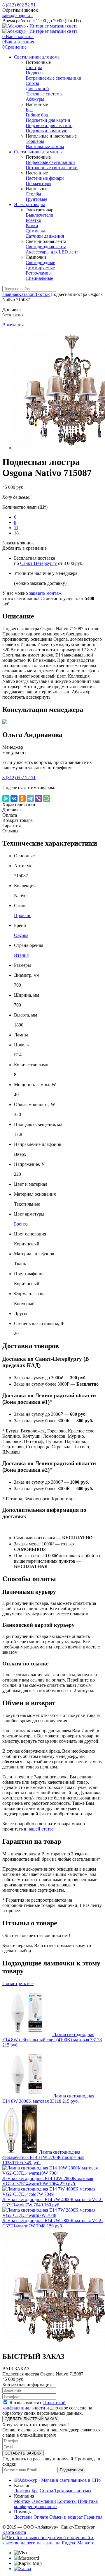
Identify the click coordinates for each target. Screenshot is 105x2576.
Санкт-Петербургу (38, 563)
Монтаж (22, 2501)
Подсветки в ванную (47, 131)
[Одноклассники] (22, 798)
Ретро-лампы (39, 273)
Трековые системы (44, 94)
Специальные (39, 278)
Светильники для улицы (38, 152)
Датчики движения (45, 236)
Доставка (23, 2517)
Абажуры (35, 99)
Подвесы (35, 73)
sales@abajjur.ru (17, 15)
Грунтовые (36, 199)
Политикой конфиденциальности (34, 2405)
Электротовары (29, 204)
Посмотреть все (18, 1983)
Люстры (34, 67)
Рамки (32, 226)
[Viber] (38, 798)
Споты (32, 83)
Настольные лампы (45, 146)
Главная (10, 294)
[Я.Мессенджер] (6, 798)
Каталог (26, 294)
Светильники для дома (37, 57)
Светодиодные (40, 262)
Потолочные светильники (52, 168)
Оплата (41, 2517)
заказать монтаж (45, 593)
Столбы (33, 194)
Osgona (21, 935)
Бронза (21, 1224)
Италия (21, 955)
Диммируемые (40, 268)
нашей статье (41, 1829)
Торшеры (35, 141)
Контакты (67, 2501)
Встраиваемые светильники (54, 78)
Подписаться (71, 2470)
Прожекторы (38, 183)
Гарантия (93, 2517)
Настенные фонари (45, 178)
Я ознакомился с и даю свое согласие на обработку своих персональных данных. (47, 2408)
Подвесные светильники (50, 162)
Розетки (34, 220)
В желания (13, 325)
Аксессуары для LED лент (52, 252)
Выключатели (40, 215)
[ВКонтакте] (14, 798)
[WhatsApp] (47, 798)
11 (16, 528)
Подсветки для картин (48, 120)
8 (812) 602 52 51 (19, 5)
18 (16, 533)
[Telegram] (30, 798)
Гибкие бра (37, 115)
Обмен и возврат (66, 2517)
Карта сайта (14, 2532)
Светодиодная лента (46, 247)
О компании (44, 2501)
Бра (29, 110)
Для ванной (37, 89)
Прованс (23, 915)
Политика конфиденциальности (56, 2504)
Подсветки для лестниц (49, 125)
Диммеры (35, 231)
